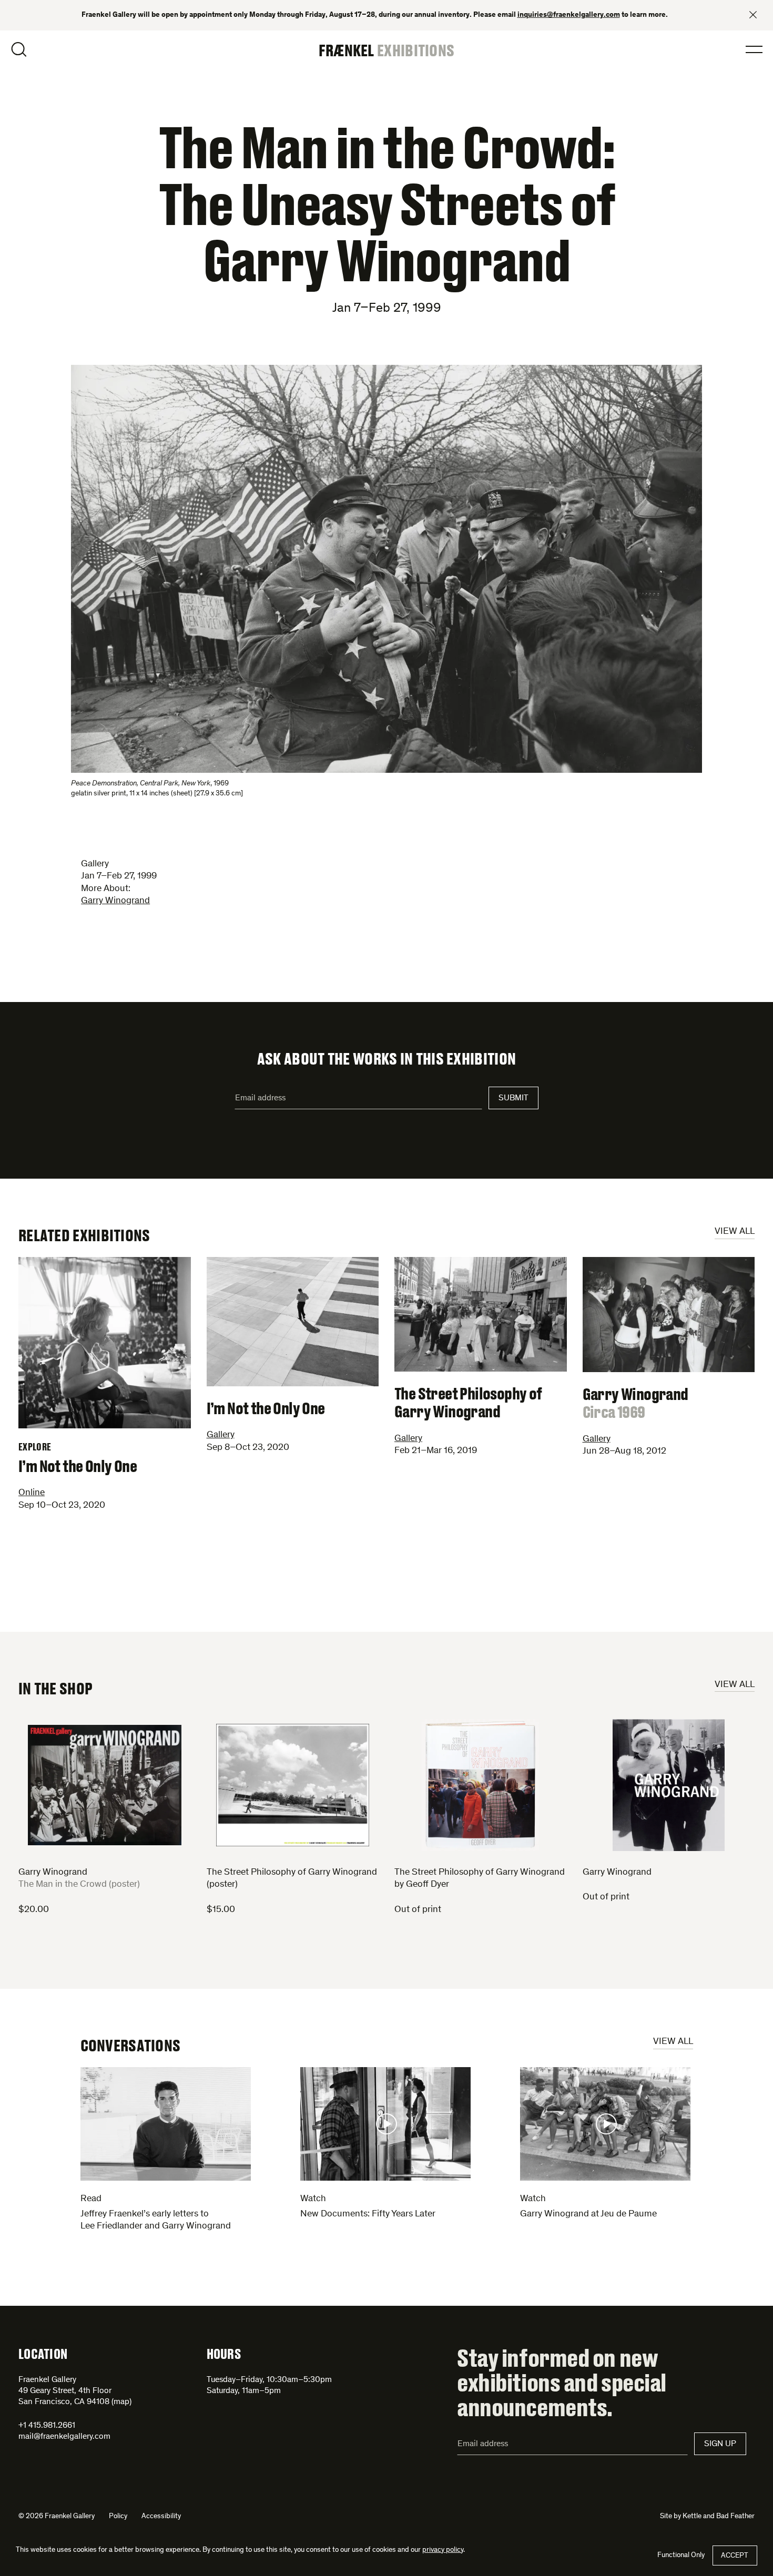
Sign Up (720, 2444)
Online (32, 1493)
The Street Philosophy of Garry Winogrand (468, 1402)
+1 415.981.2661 (47, 2426)
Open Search (19, 49)
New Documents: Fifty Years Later (368, 2214)
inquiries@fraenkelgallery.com (569, 15)
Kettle (692, 2517)
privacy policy (443, 2550)
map (121, 2402)
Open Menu (754, 49)
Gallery (221, 1435)
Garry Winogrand (115, 901)
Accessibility (161, 2517)
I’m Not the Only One (78, 1458)
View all (735, 1232)
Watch (313, 2199)
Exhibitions (416, 50)
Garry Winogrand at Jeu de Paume (588, 2214)
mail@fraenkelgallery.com (64, 2437)
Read (91, 2199)
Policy (118, 2517)
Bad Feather (735, 2517)
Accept (735, 2556)
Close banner (753, 15)
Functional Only (681, 2555)
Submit (513, 1098)
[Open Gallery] (387, 569)
